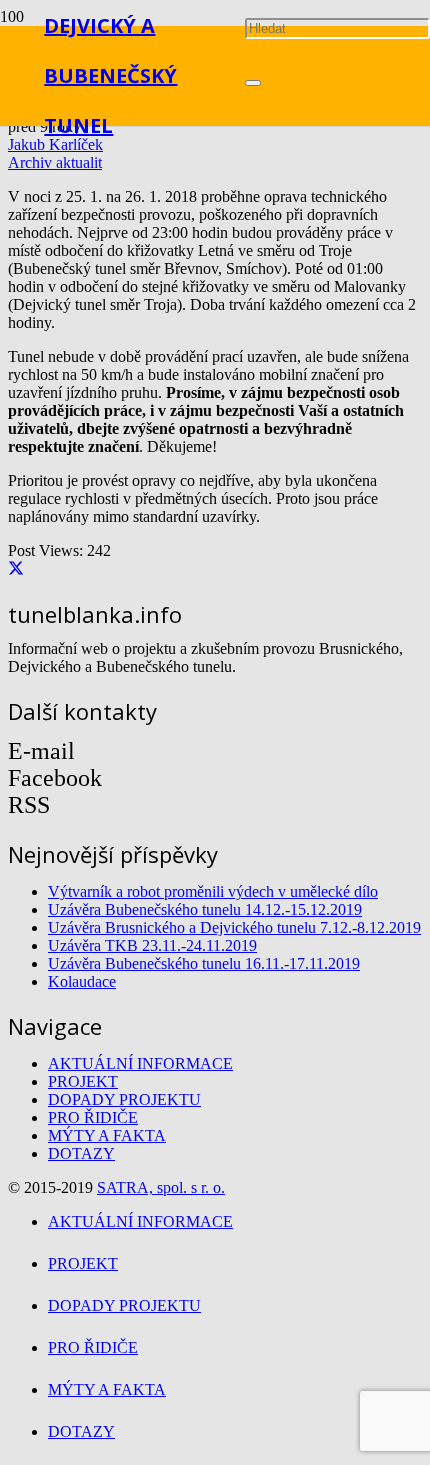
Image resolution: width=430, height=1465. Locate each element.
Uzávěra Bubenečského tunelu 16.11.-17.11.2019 (204, 963)
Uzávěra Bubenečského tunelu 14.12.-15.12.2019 (205, 909)
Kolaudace (82, 981)
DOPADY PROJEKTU (124, 1099)
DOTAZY (81, 1153)
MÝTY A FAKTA (107, 1135)
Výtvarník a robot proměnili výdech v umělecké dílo (213, 891)
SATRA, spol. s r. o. (161, 1187)
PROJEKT (83, 1081)
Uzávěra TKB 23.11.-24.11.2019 (152, 945)
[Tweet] (16, 569)
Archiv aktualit (55, 162)
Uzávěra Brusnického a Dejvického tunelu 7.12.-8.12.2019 (234, 927)
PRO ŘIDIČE (93, 1117)
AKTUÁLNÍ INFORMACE (140, 1063)
